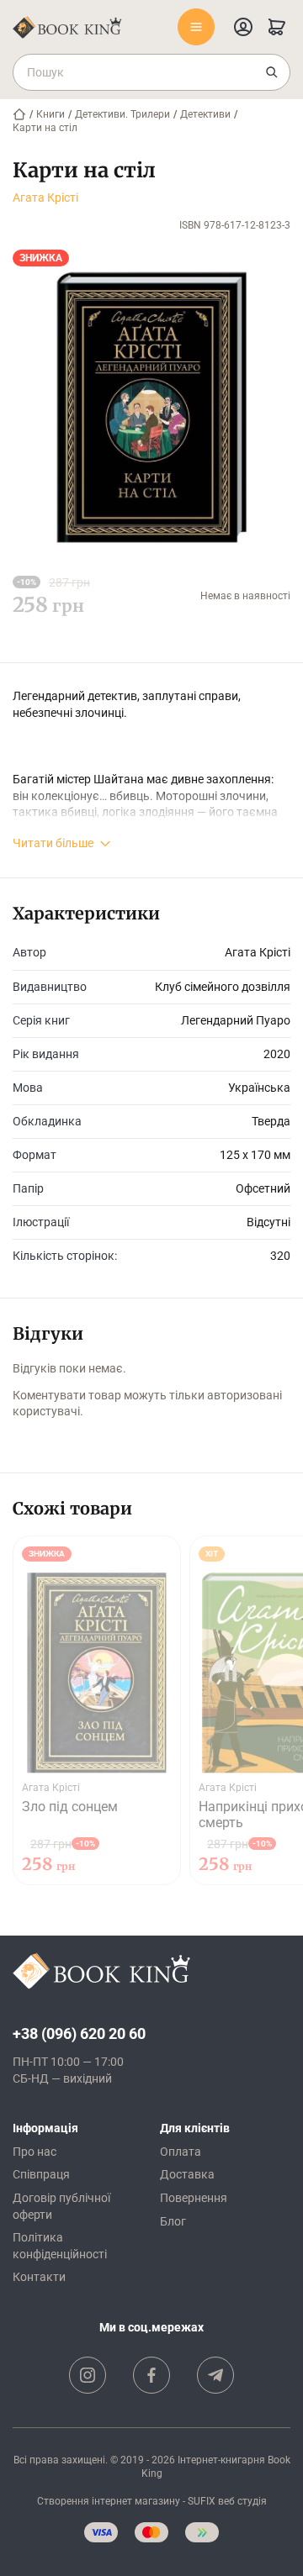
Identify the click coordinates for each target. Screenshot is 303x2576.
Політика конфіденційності (60, 2246)
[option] (97, 1710)
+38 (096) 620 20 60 (79, 2033)
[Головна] (19, 114)
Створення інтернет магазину (109, 2501)
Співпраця (41, 2174)
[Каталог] (196, 27)
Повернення (194, 2198)
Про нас (35, 2152)
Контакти (39, 2277)
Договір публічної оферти (61, 2206)
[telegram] (215, 2375)
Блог (173, 2221)
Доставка (187, 2174)
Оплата (181, 2152)
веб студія (242, 2501)
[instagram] (88, 2375)
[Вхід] (243, 27)
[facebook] (151, 2375)
